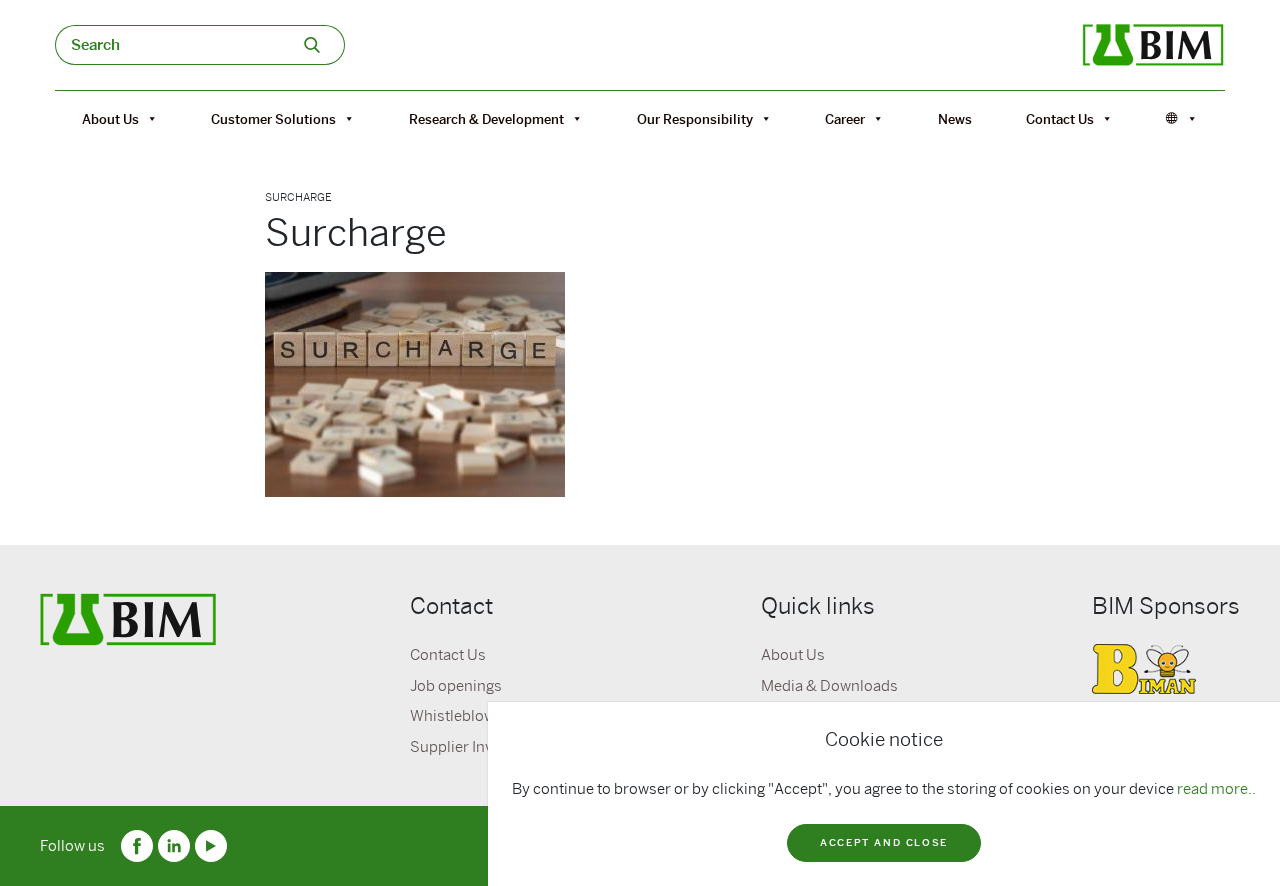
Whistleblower (459, 716)
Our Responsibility (695, 119)
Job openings (456, 686)
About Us (110, 119)
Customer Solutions (273, 119)
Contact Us (1060, 119)
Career (845, 119)
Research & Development (486, 119)
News (955, 119)
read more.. (1216, 789)
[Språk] (1182, 119)
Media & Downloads (829, 686)
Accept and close (884, 842)
